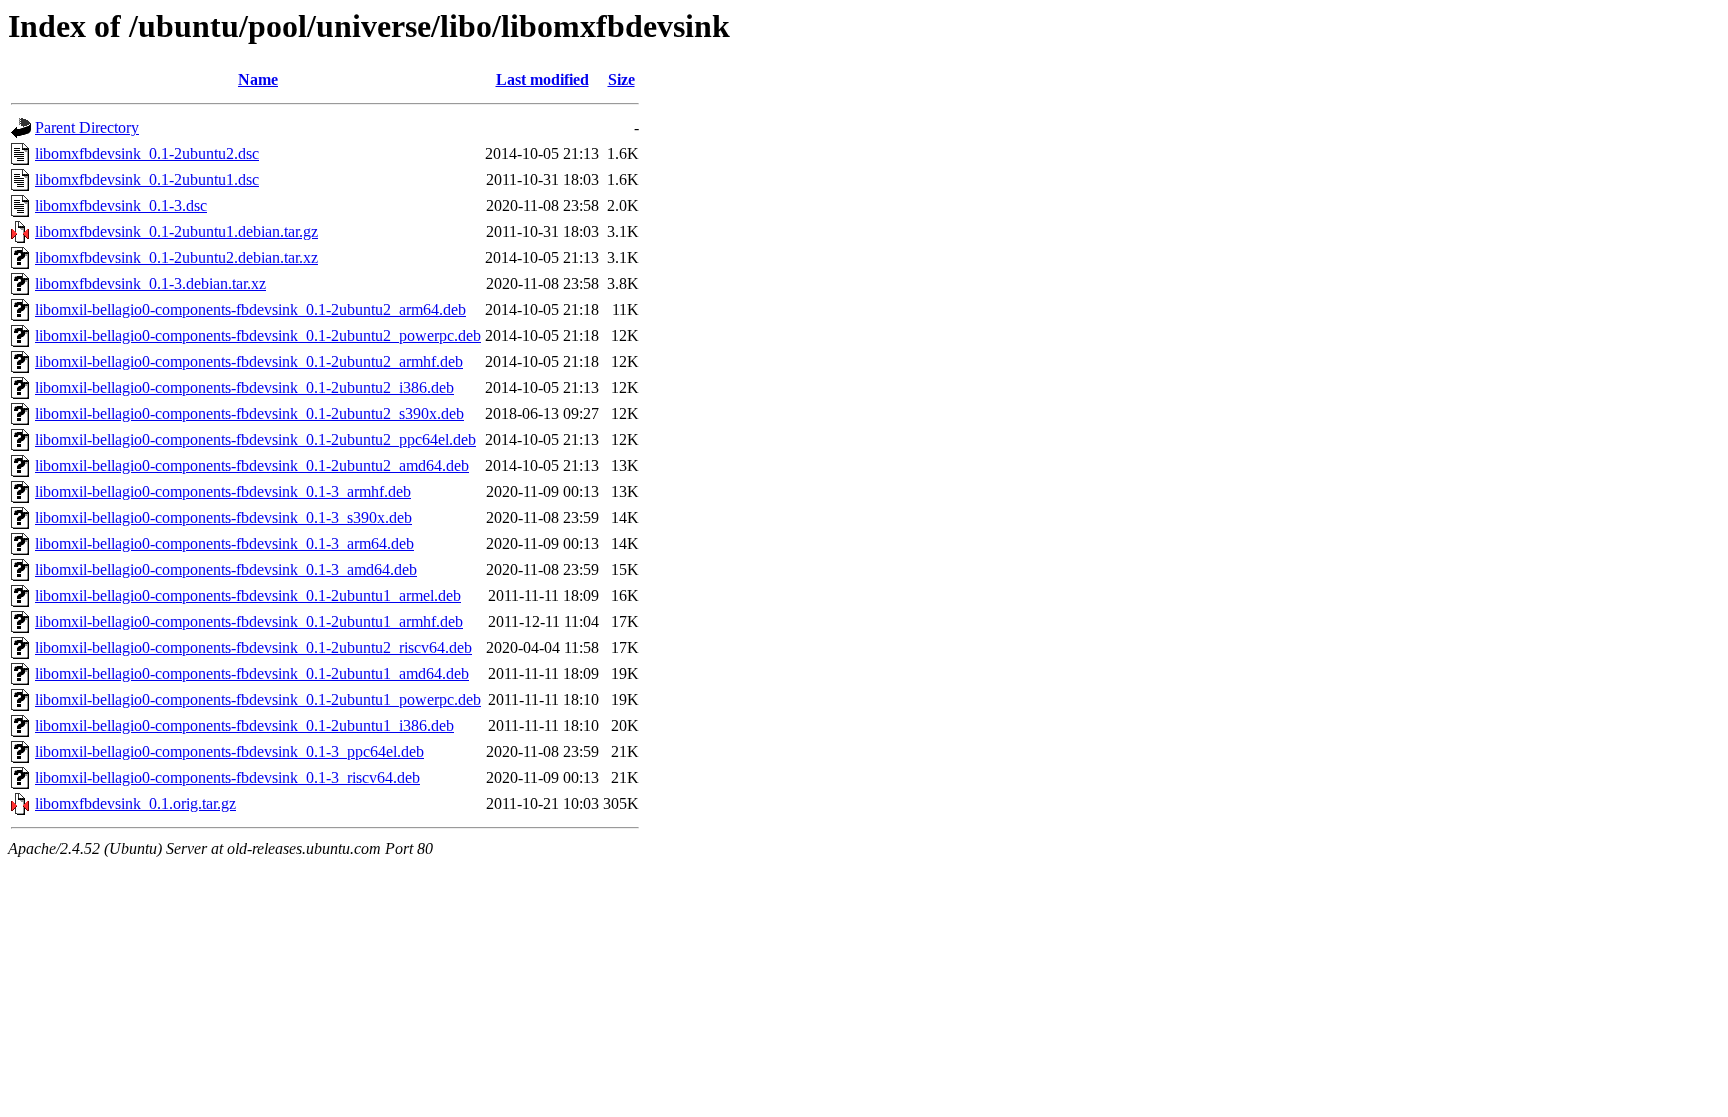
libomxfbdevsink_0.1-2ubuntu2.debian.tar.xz (176, 257)
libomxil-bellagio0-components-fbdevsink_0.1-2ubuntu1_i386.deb (244, 725)
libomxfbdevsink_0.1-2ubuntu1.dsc (147, 179)
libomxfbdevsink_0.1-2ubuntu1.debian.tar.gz (176, 231)
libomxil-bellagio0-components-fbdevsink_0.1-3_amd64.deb (226, 569)
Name (258, 79)
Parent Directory (87, 127)
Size (621, 79)
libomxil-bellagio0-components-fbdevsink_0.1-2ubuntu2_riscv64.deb (253, 647)
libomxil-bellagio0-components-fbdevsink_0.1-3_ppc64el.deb (229, 751)
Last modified (542, 79)
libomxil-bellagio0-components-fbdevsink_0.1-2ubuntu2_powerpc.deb (258, 335)
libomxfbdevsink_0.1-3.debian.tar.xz (150, 283)
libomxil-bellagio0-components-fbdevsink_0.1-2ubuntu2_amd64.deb (252, 465)
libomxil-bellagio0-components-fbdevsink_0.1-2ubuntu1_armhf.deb (249, 621)
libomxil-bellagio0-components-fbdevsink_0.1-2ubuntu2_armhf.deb (249, 361)
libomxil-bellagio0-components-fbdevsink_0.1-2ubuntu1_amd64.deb (252, 673)
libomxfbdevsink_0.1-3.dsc (121, 205)
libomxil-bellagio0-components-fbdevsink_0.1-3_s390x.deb (223, 517)
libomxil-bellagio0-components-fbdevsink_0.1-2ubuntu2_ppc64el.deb (255, 439)
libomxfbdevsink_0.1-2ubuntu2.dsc (147, 153)
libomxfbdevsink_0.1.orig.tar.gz (135, 803)
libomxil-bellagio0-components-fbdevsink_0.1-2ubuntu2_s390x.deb (249, 413)
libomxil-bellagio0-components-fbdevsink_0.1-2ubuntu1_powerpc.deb (258, 699)
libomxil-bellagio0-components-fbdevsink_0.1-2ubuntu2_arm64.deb (250, 309)
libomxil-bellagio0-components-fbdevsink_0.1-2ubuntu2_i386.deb (244, 387)
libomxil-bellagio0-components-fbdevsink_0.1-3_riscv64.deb (227, 777)
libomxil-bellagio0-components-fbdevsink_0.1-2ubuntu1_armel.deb (248, 595)
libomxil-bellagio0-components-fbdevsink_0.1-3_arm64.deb (224, 543)
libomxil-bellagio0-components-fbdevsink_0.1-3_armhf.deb (223, 491)
